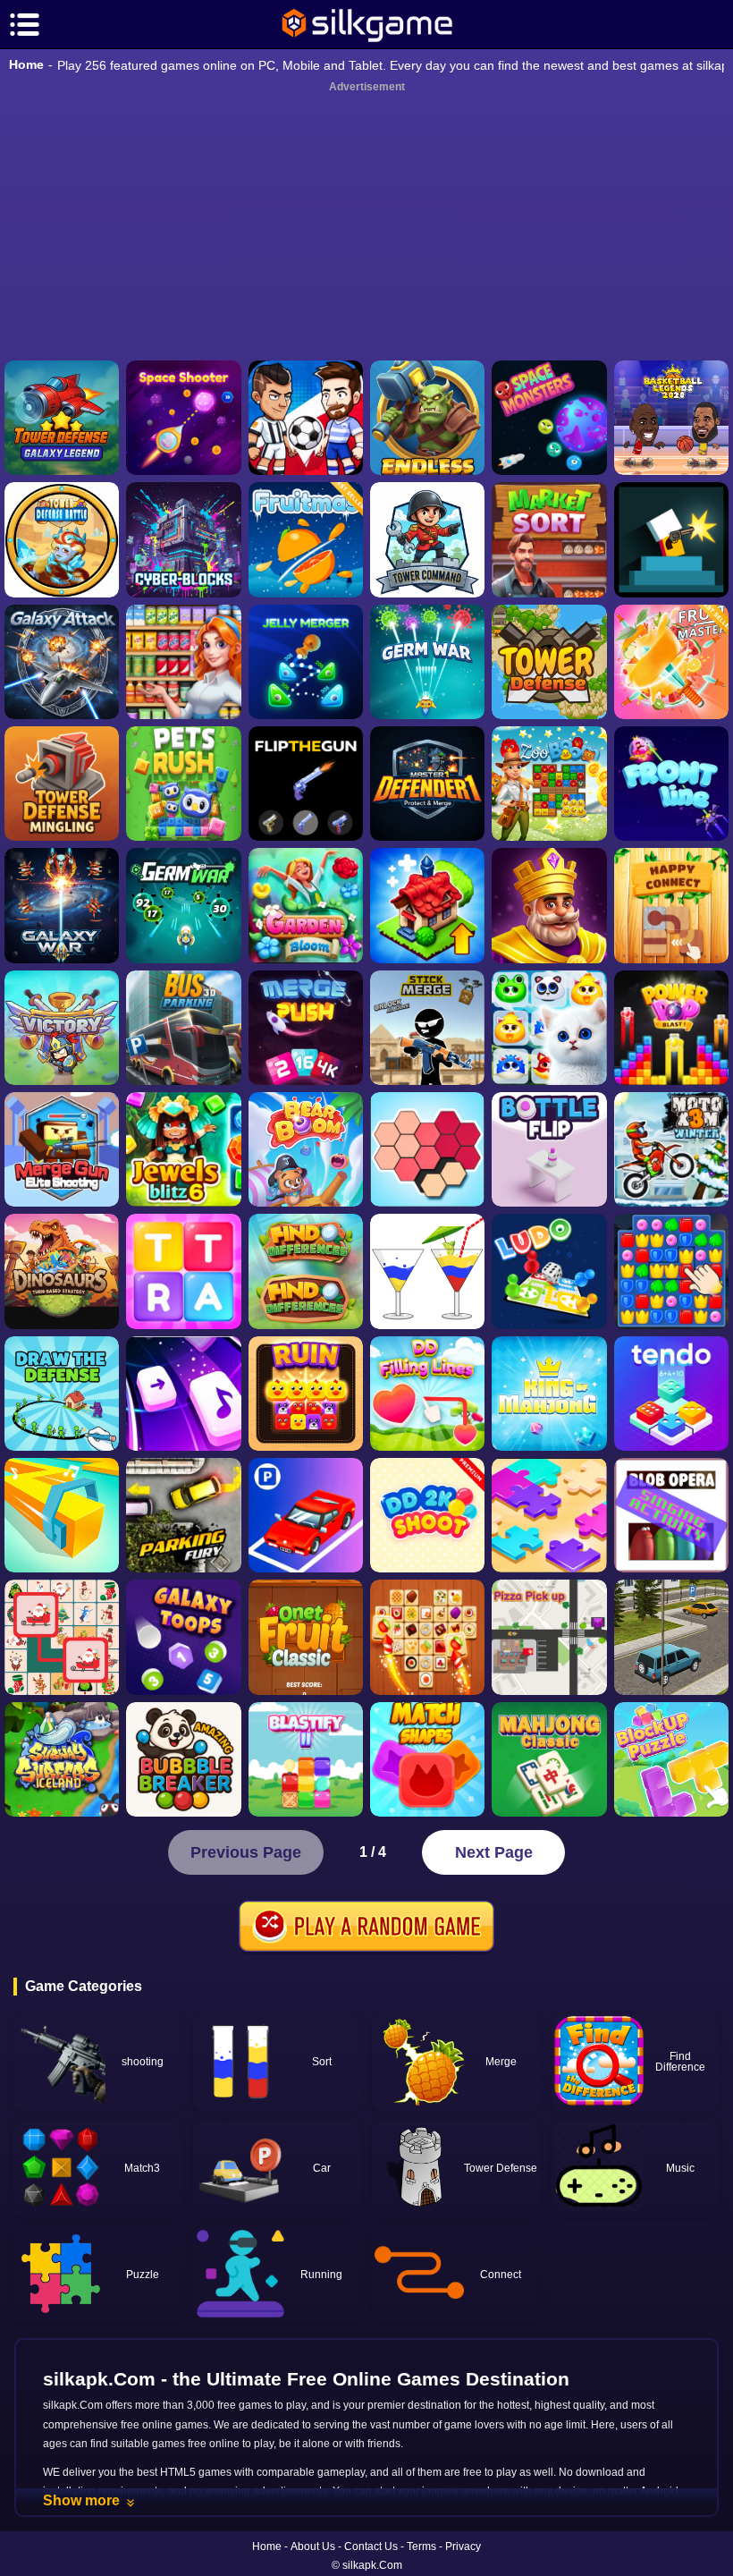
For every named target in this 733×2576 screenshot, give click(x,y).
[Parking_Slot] (671, 1637)
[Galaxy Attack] (62, 662)
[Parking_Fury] (183, 1515)
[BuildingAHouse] (671, 1271)
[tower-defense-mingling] (62, 784)
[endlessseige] (427, 418)
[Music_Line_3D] (62, 1515)
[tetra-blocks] (183, 1271)
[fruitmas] (306, 539)
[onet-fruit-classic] (306, 1637)
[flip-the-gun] (306, 784)
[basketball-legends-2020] (671, 418)
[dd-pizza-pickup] (549, 1637)
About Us (313, 2546)
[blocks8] (671, 1759)
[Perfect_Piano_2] (183, 1394)
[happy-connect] (671, 905)
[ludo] (549, 1271)
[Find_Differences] (306, 1271)
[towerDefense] (427, 539)
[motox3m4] (671, 1149)
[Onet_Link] (427, 1637)
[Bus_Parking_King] (183, 1028)
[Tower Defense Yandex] (549, 662)
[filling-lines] (427, 1394)
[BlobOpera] (671, 1515)
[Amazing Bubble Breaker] (183, 1759)
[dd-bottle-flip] (549, 1149)
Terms (421, 2546)
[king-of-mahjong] (549, 1394)
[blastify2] (306, 1759)
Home (26, 64)
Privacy (463, 2546)
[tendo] (671, 1394)
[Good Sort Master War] (183, 662)
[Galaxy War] (62, 905)
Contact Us (371, 2546)
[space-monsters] (549, 418)
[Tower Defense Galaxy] (62, 418)
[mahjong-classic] (549, 1759)
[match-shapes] (427, 1759)
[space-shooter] (183, 418)
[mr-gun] (671, 539)
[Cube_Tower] (183, 539)
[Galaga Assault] (427, 662)
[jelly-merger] (306, 662)
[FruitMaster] (671, 662)
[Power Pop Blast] (671, 1028)
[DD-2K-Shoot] (427, 1515)
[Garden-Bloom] (306, 905)
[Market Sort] (549, 539)
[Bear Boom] (306, 1149)
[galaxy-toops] (183, 1637)
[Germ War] (183, 905)
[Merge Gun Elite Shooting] (62, 1149)
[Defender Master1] (427, 784)
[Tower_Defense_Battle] (62, 539)
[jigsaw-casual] (549, 1515)
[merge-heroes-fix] (62, 1028)
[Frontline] (671, 784)
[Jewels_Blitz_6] (183, 1149)
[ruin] (306, 1394)
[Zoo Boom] (549, 784)
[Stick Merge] (427, 1028)
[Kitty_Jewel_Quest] (549, 1028)
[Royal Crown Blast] (549, 905)
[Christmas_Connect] (62, 1637)
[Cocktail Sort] (427, 1271)
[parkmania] (306, 1515)
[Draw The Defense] (62, 1394)
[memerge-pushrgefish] (306, 1028)
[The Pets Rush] (183, 784)
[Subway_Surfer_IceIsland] (62, 1759)
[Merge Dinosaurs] (62, 1271)
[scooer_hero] (306, 418)
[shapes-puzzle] (427, 1149)
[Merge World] (427, 905)
